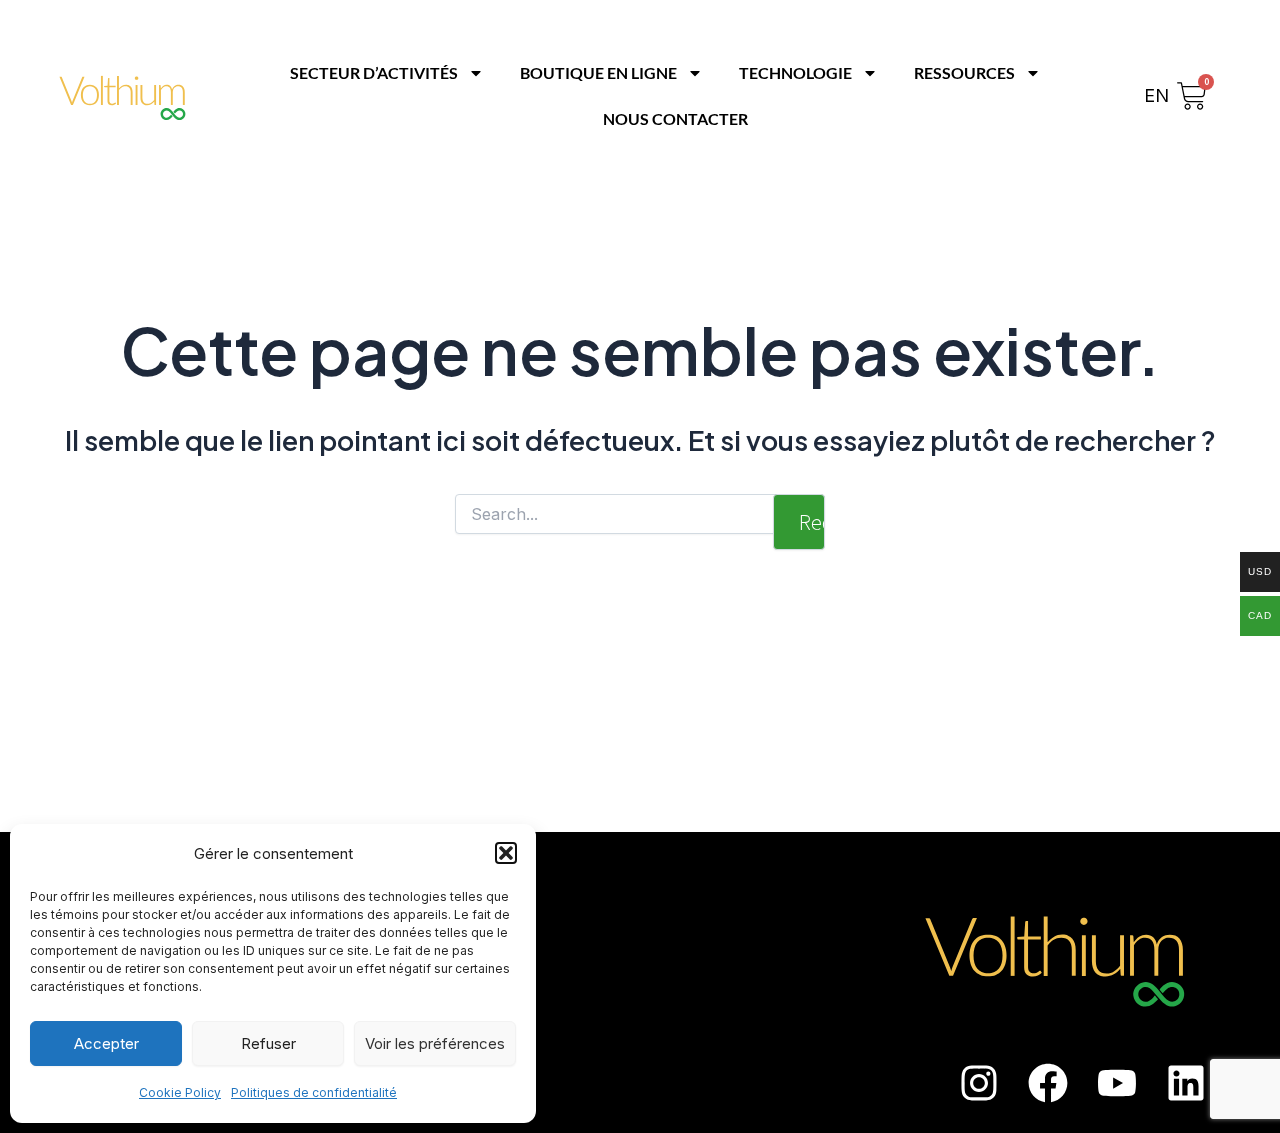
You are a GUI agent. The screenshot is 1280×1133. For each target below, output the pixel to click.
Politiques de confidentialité (314, 1092)
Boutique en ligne (598, 72)
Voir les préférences (435, 1043)
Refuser (268, 1043)
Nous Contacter (675, 118)
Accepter (106, 1043)
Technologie (795, 72)
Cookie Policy (180, 1092)
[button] (506, 853)
